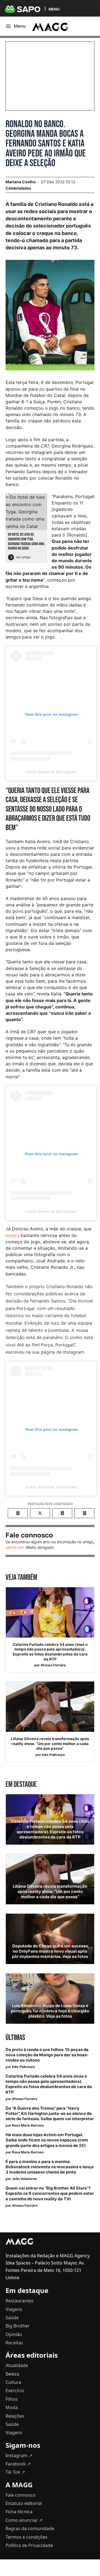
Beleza (12, 2374)
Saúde (12, 2318)
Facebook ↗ (18, 2464)
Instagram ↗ (19, 2455)
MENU (54, 9)
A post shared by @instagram (51, 772)
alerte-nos (15, 1547)
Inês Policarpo (53, 1755)
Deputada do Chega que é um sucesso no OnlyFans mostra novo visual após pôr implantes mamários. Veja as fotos (50, 1951)
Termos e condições (27, 2537)
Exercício (15, 2391)
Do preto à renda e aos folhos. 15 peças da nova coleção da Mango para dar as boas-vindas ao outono (47, 2055)
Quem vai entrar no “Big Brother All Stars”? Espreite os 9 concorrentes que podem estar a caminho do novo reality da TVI (50, 2193)
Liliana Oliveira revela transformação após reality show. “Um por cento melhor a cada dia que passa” (50, 1744)
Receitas (14, 2343)
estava (12, 1235)
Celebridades (18, 188)
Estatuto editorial (24, 2503)
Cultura (13, 2382)
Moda (12, 2407)
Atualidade (17, 2365)
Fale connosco (21, 2495)
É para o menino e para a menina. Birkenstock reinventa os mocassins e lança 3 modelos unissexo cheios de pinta (50, 2167)
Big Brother (18, 2326)
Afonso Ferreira (53, 1665)
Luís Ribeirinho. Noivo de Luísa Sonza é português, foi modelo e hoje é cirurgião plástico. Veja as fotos (50, 2011)
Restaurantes (20, 2301)
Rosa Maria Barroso (28, 2125)
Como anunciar (24, 2520)
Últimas (15, 2038)
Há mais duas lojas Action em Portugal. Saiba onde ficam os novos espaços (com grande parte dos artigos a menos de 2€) (47, 2140)
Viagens (14, 2309)
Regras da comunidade (30, 2528)
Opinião (14, 2334)
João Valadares (24, 2179)
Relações (15, 2416)
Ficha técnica (19, 2512)
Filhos (12, 2399)
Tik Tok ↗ (15, 2472)
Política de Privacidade (29, 2545)
